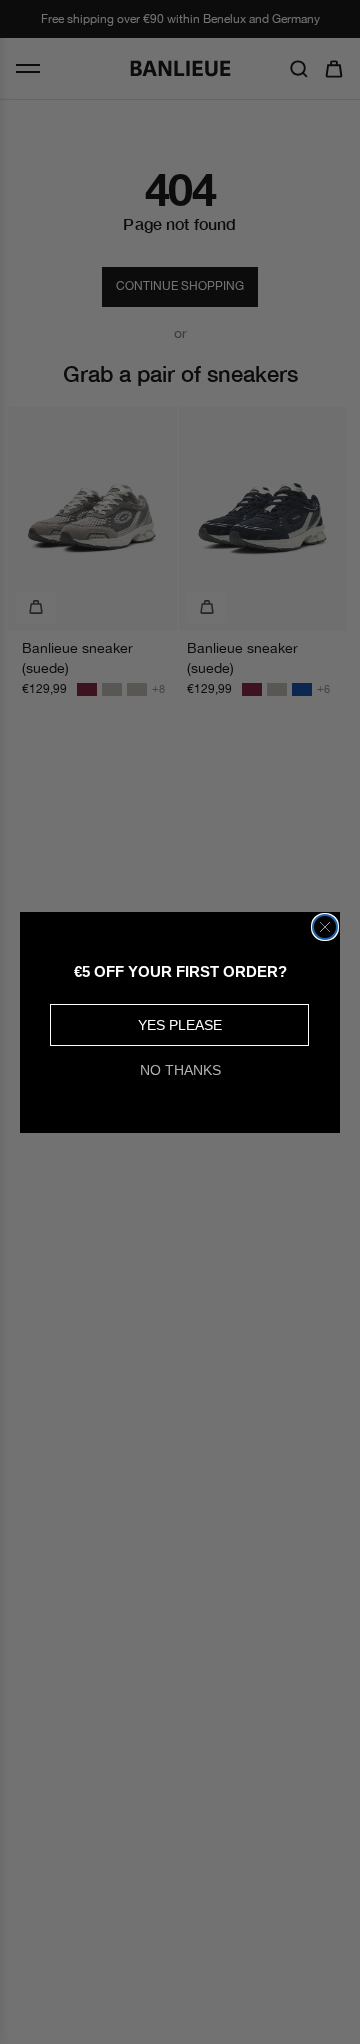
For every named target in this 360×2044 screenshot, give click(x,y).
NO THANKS (180, 1070)
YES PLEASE (180, 1025)
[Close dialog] (325, 927)
